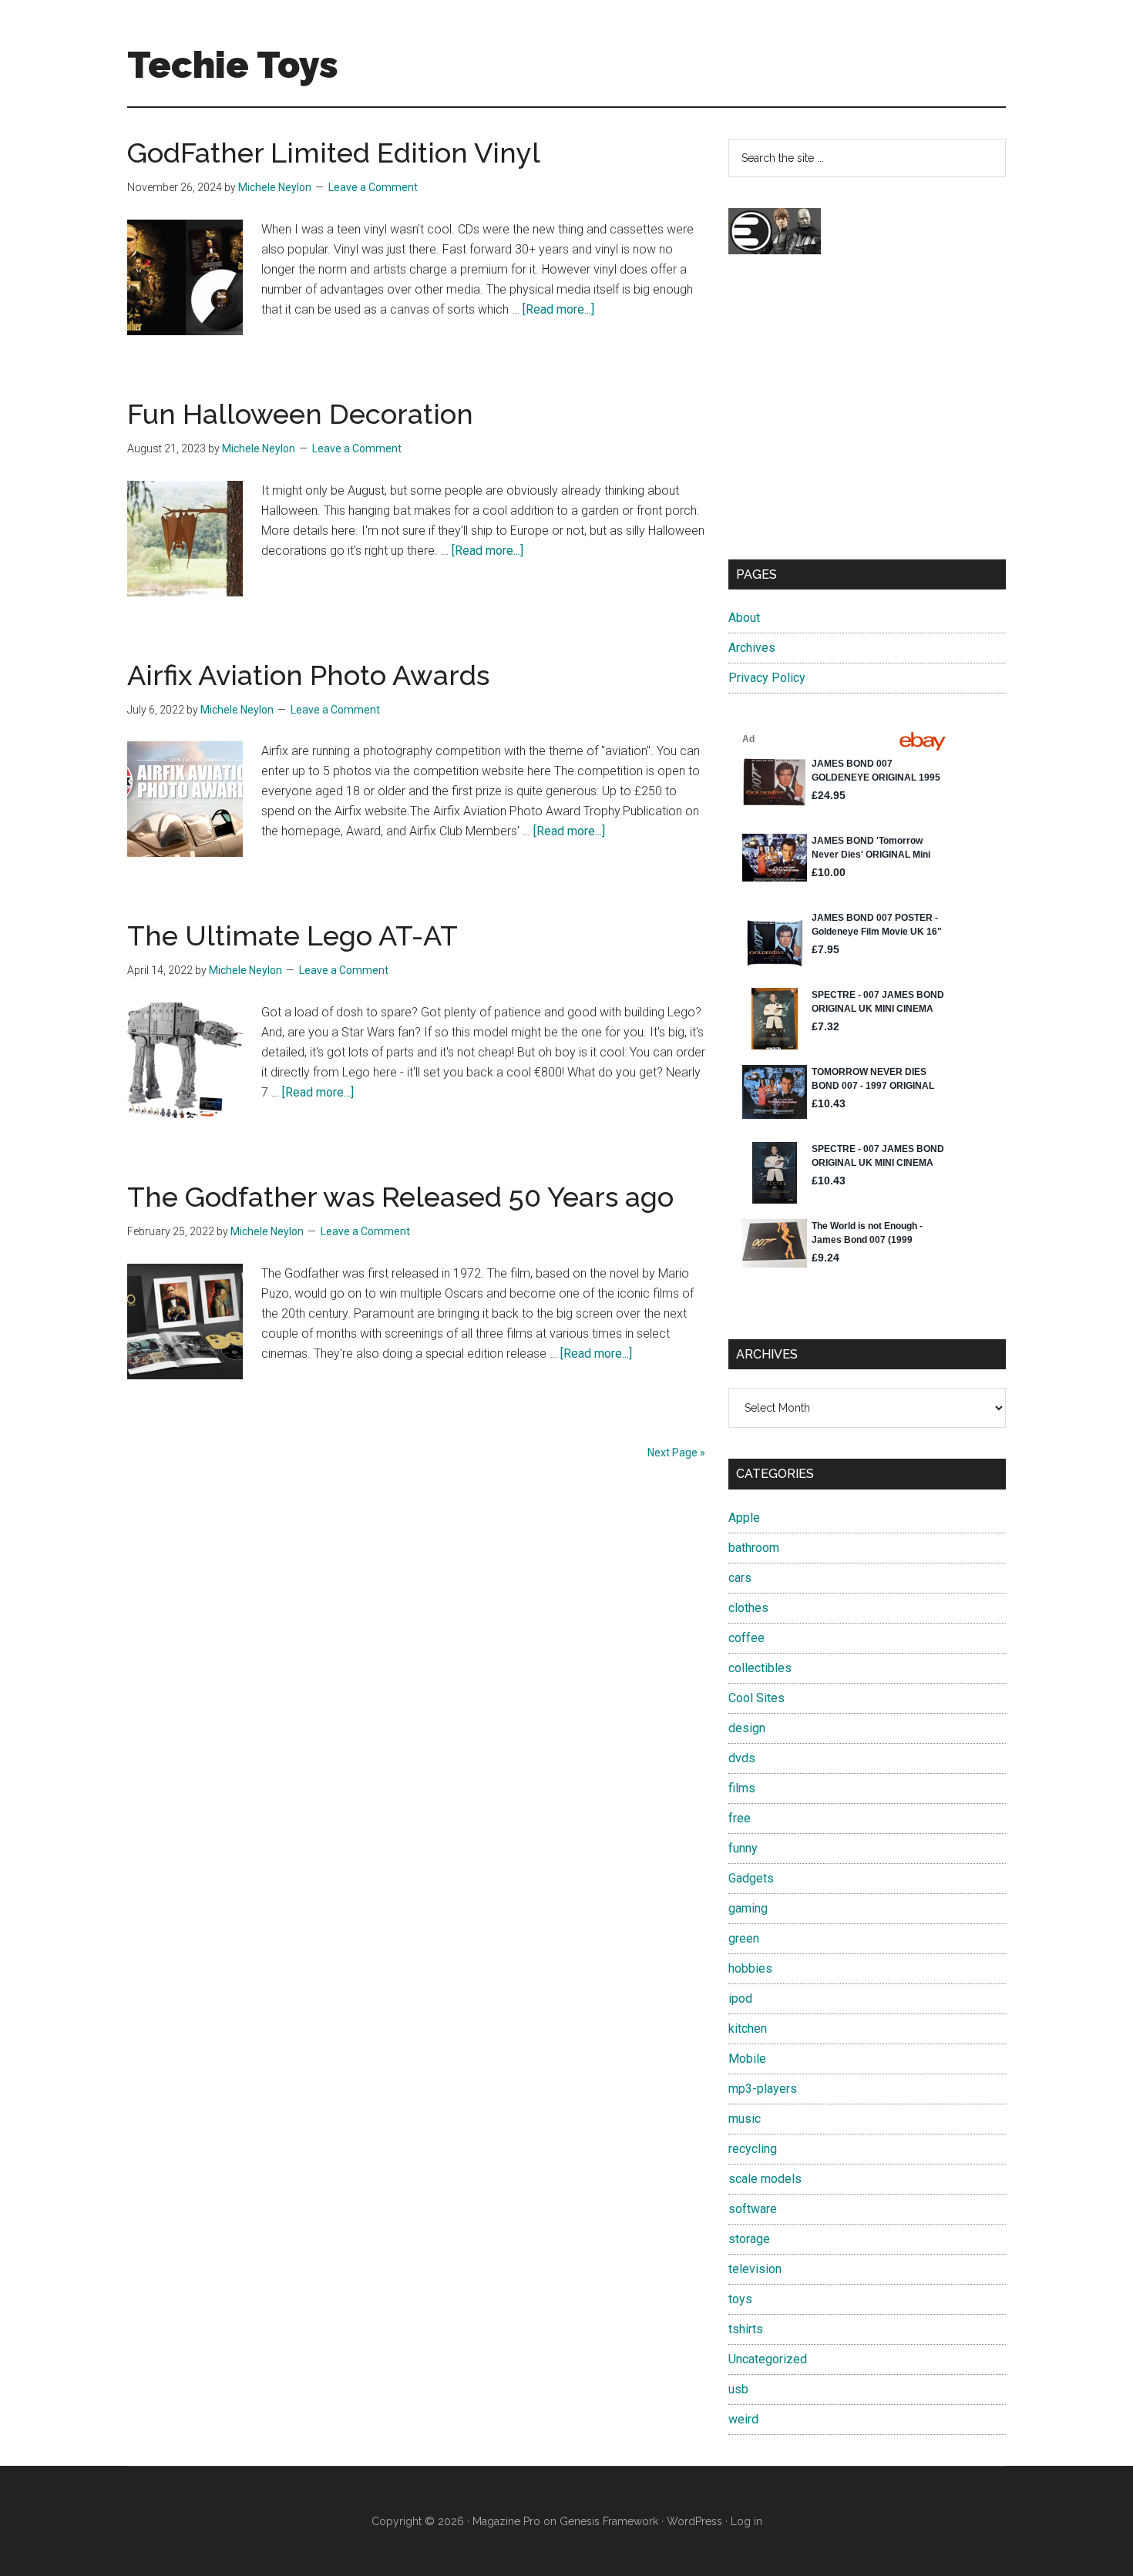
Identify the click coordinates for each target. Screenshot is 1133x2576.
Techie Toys (233, 65)
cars (740, 1578)
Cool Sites (756, 1698)
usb (738, 2389)
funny (743, 1848)
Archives (752, 648)
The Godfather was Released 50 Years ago (400, 1197)
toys (740, 2299)
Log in (746, 2521)
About (744, 618)
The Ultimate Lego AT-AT (292, 935)
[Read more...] (558, 309)
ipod (740, 1998)
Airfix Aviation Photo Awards (308, 675)
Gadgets (751, 1878)
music (745, 2119)
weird (743, 2419)
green (744, 1938)
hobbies (750, 1968)
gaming (748, 1908)
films (742, 1788)
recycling (753, 2149)
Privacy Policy (767, 678)
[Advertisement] (867, 421)
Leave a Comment (373, 187)
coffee (746, 1638)
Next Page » (676, 1453)
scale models (765, 2179)
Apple (744, 1518)
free (740, 1818)
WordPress (694, 2521)
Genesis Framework (609, 2521)
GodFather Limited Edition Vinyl (334, 153)
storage (749, 2239)
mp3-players (763, 2089)
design (747, 1728)
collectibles (760, 1668)
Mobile (747, 2059)
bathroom (754, 1548)
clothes (748, 1608)
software (753, 2209)
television (755, 2269)
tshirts (746, 2329)
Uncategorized (768, 2359)
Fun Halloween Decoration (300, 414)
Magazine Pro (506, 2521)
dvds (742, 1758)
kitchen (748, 2029)
